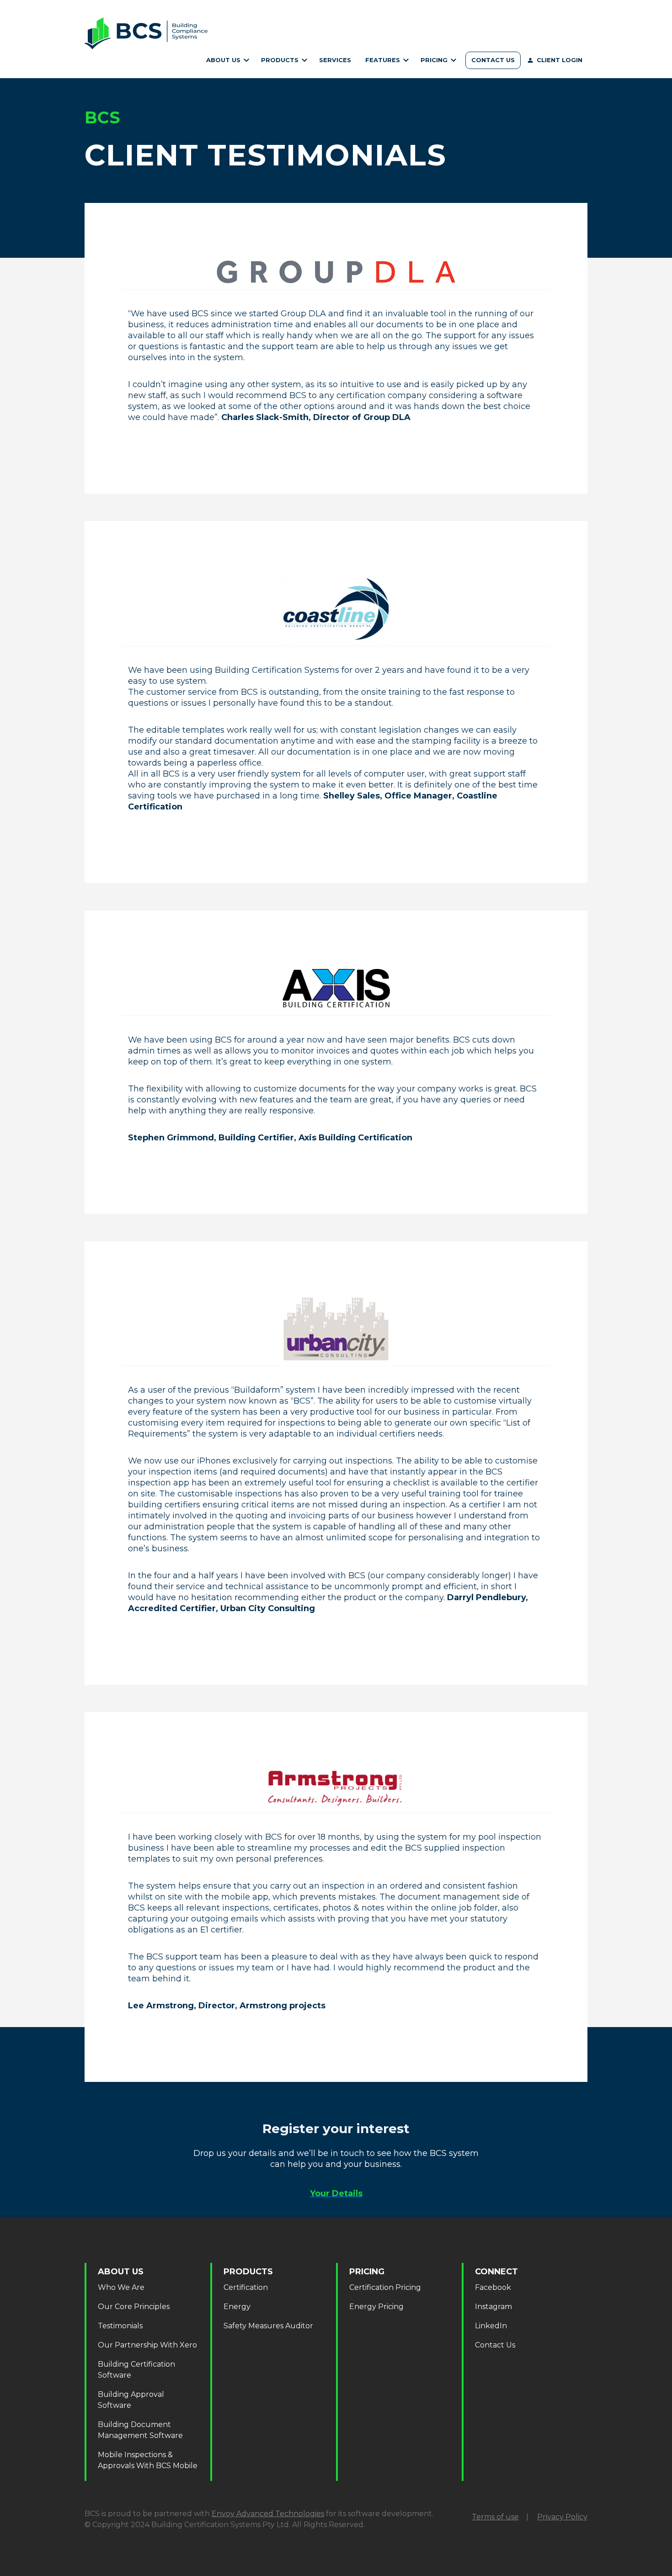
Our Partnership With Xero (147, 2345)
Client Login (560, 60)
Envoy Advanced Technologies (268, 2514)
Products (281, 60)
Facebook (493, 2287)
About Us (224, 60)
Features (384, 60)
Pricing (435, 60)
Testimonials (120, 2326)
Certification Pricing (437, 70)
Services (335, 60)
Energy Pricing (376, 2307)
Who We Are (227, 70)
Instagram (493, 2307)
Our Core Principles (134, 2307)
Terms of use (495, 2517)
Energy (237, 2307)
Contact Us (493, 60)
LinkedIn (491, 2326)
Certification (283, 70)
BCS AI (386, 70)
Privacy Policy (562, 2517)
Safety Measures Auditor (268, 2326)
